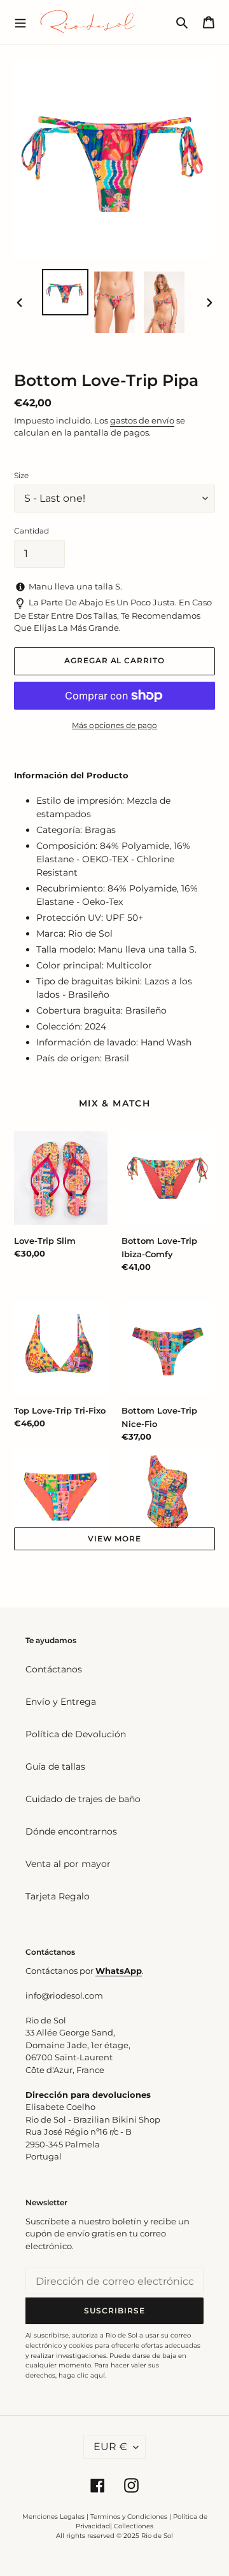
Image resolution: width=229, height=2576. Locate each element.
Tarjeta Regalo (58, 1896)
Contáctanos (54, 1669)
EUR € (110, 2447)
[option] (65, 292)
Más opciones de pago (114, 725)
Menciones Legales (53, 2517)
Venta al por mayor (68, 1864)
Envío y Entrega (61, 1702)
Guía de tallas (55, 1767)
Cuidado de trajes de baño (83, 1799)
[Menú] (20, 22)
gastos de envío (142, 420)
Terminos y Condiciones (129, 2517)
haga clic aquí (82, 2375)
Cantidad (31, 531)
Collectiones (134, 2526)
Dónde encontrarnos (71, 1831)
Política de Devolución (76, 1734)
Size (21, 475)
